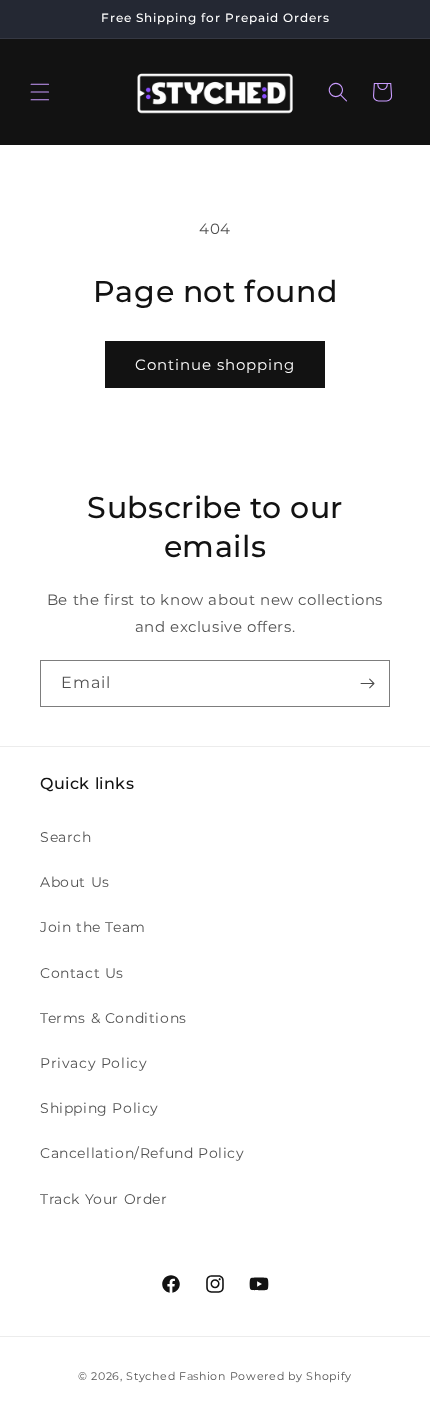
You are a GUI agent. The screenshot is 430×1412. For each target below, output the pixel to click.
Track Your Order (104, 1199)
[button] (40, 92)
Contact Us (82, 973)
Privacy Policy (93, 1063)
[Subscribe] (367, 683)
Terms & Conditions (113, 1018)
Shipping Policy (99, 1108)
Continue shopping (215, 364)
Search (66, 837)
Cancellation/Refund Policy (142, 1153)
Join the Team (93, 927)
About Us (75, 882)
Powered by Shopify (291, 1376)
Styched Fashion (176, 1376)
